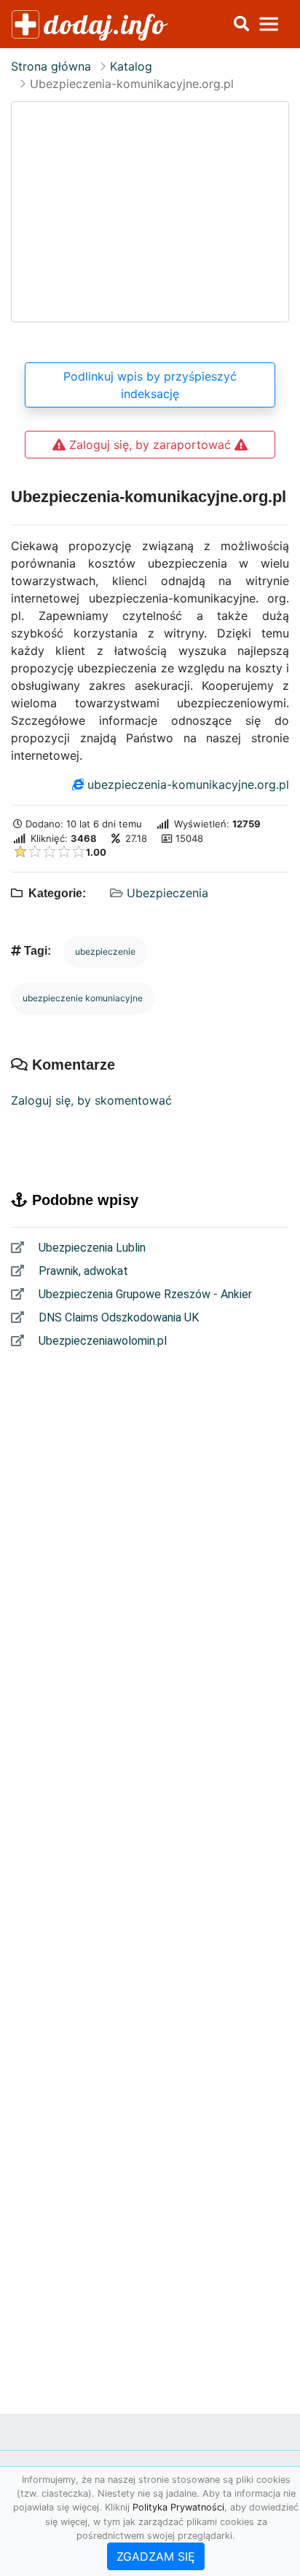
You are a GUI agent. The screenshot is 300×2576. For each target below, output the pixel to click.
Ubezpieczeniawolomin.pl (101, 1341)
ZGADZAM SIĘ (156, 2556)
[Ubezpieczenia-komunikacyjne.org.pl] (150, 212)
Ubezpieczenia (167, 893)
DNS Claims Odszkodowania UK (117, 1317)
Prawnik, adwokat (82, 1271)
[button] (241, 24)
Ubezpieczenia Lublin (91, 1248)
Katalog (131, 66)
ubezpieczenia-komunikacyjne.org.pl (188, 784)
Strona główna (51, 66)
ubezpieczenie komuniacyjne (83, 998)
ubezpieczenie (105, 951)
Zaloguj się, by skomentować (91, 1100)
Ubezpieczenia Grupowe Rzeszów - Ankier (144, 1294)
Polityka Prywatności (178, 2507)
